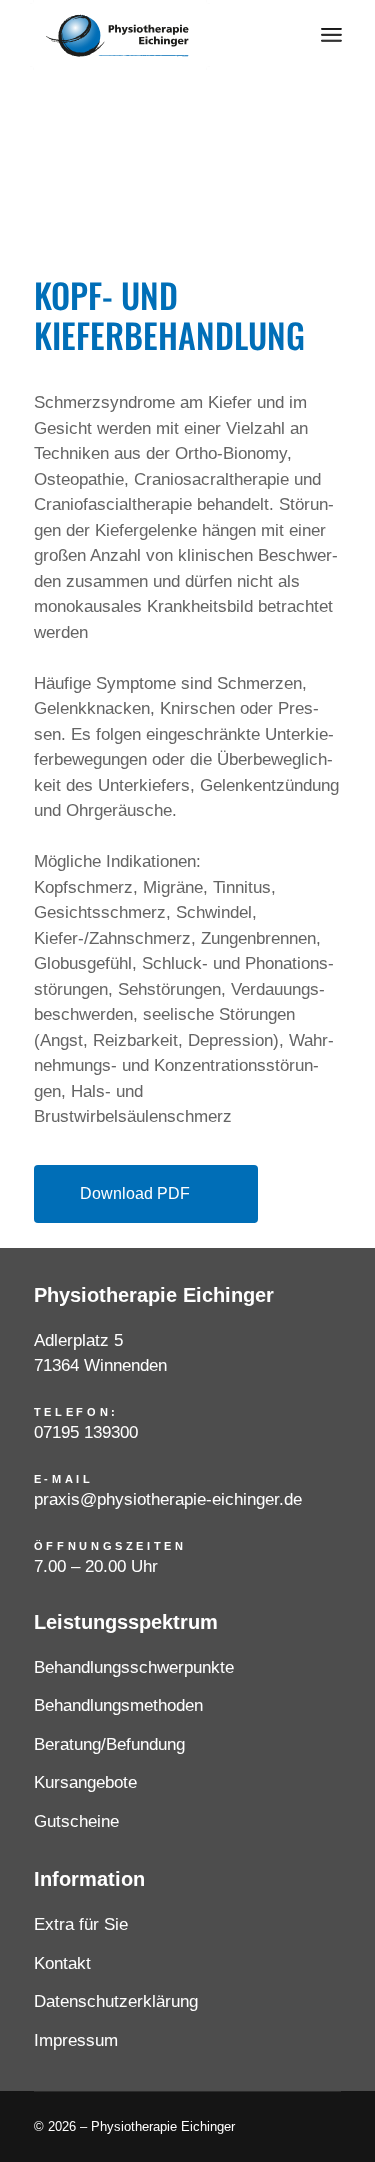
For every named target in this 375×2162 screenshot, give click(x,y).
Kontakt (62, 1963)
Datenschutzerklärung (116, 2001)
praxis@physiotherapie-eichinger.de (168, 1499)
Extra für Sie (81, 1924)
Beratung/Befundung (109, 1744)
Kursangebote (85, 1782)
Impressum (76, 2040)
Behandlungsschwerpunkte (134, 1667)
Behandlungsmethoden (118, 1705)
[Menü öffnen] (331, 35)
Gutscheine (76, 1821)
